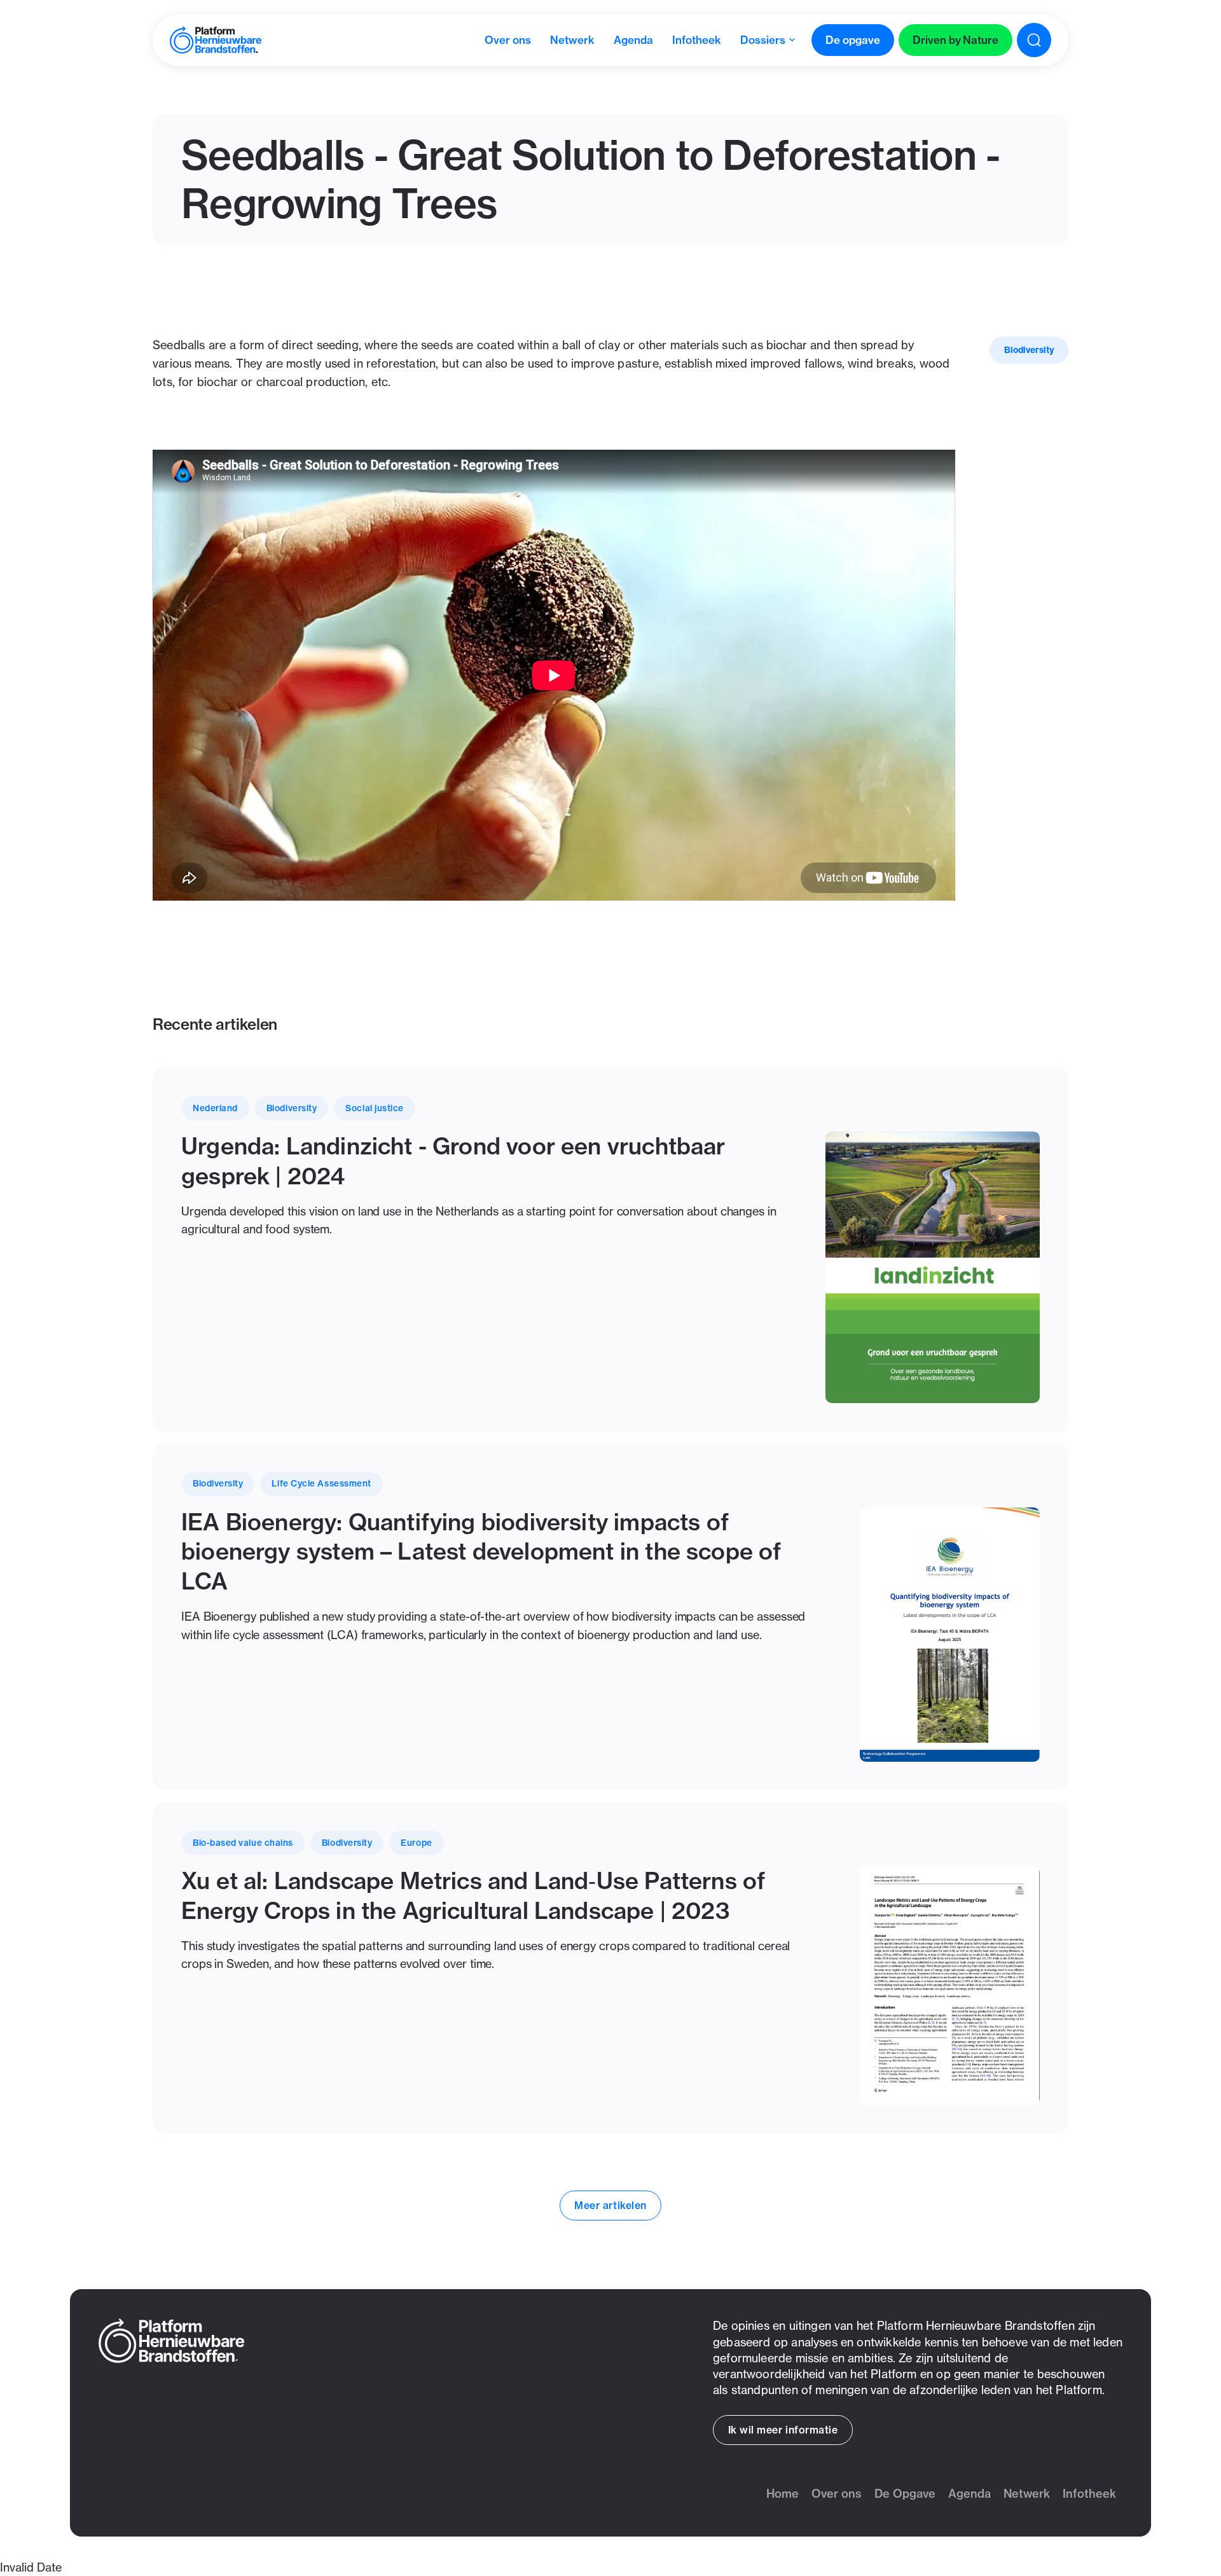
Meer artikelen (610, 2205)
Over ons (837, 2494)
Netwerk (1027, 2494)
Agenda (969, 2494)
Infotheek (1089, 2494)
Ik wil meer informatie (783, 2430)
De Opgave (905, 2494)
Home (783, 2494)
